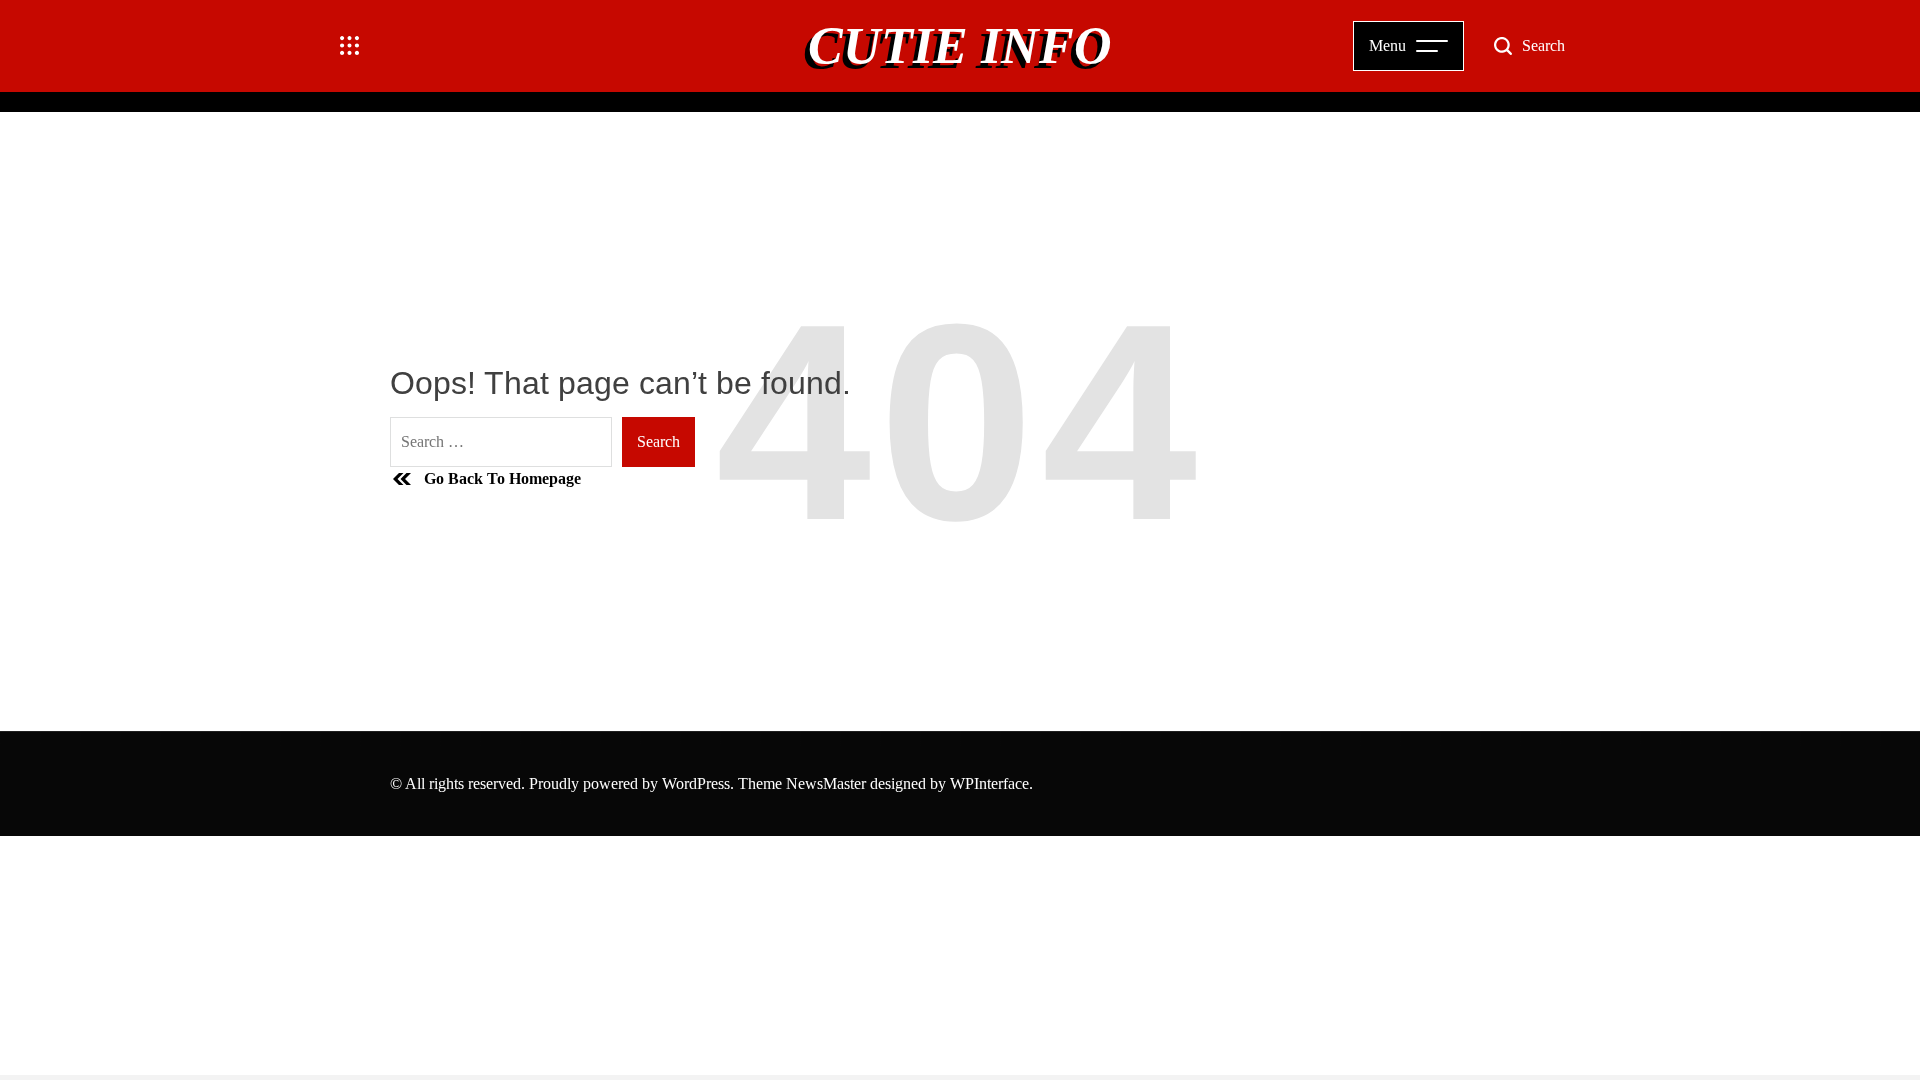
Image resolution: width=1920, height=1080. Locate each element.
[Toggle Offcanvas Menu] (350, 46)
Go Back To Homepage (502, 478)
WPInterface (989, 783)
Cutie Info (960, 46)
